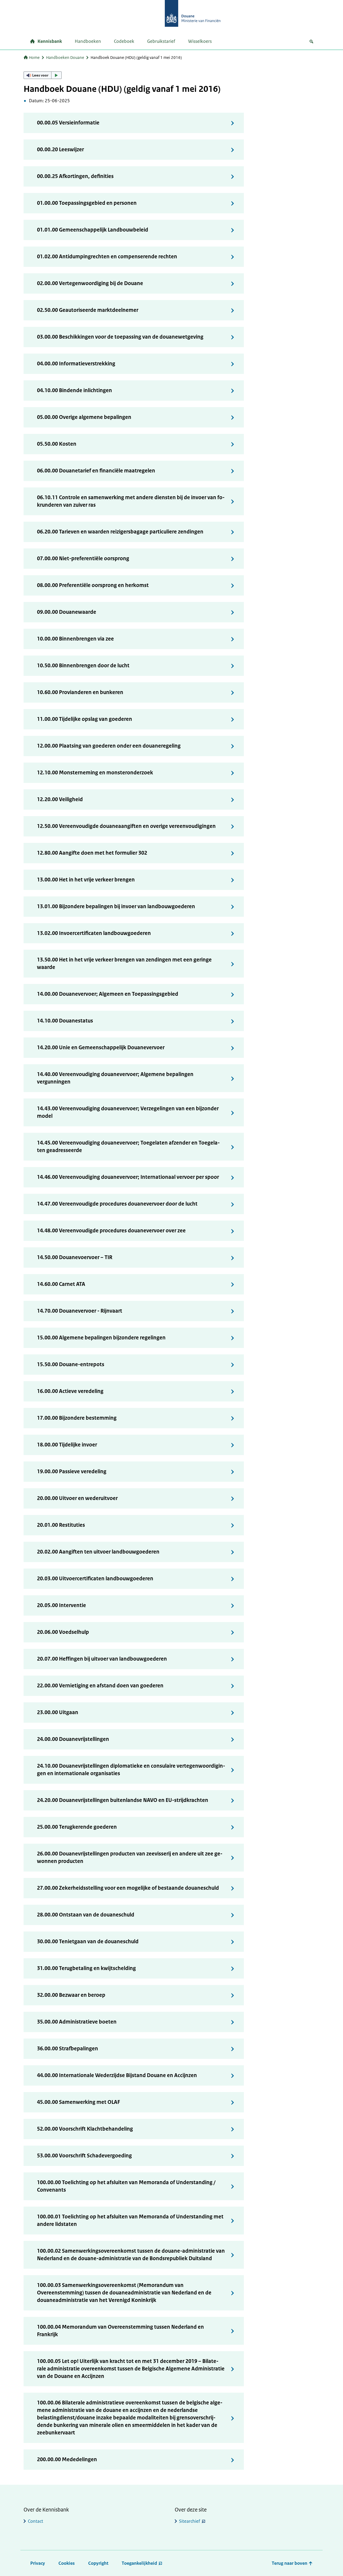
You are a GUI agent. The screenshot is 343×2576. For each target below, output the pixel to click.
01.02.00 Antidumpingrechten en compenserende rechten (107, 257)
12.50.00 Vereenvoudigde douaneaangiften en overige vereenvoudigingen (126, 826)
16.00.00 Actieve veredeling (70, 1391)
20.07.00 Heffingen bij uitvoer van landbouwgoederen (102, 1659)
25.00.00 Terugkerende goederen (77, 1827)
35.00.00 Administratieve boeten (77, 2022)
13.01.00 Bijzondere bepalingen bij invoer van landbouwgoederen (116, 906)
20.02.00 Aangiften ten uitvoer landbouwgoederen (98, 1552)
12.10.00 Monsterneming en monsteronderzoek (95, 773)
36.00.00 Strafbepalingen (68, 2049)
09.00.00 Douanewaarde (67, 612)
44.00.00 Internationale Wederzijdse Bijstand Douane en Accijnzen (117, 2075)
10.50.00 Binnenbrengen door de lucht (83, 666)
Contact (36, 2521)
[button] (43, 75)
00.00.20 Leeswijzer (60, 149)
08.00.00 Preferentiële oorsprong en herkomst (93, 585)
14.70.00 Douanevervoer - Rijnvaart (80, 1311)
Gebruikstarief (161, 41)
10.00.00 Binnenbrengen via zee (75, 639)
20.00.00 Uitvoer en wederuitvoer (77, 1498)
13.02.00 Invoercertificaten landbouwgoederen (94, 933)
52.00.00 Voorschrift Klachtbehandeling (85, 2129)
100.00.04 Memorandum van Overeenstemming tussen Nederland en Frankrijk (120, 2331)
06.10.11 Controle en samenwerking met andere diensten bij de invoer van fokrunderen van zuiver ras (131, 501)
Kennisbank (50, 41)
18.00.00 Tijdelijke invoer (67, 1445)
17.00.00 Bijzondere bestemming (77, 1418)
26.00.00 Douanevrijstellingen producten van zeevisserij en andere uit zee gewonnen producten (130, 1857)
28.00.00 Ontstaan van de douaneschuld (86, 1915)
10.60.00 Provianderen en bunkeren (80, 692)
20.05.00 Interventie (61, 1605)
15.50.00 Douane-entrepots (71, 1364)
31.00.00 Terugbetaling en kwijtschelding (86, 1968)
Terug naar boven (290, 2563)
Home (34, 57)
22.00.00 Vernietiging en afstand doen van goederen (100, 1686)
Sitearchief (190, 2521)
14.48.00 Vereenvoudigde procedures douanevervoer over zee (111, 1231)
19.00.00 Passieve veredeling (72, 1471)
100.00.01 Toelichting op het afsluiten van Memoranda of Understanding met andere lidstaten (130, 2220)
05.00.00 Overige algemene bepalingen (84, 417)
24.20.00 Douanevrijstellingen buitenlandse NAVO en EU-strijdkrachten (123, 1800)
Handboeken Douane (65, 57)
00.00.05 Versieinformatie (68, 123)
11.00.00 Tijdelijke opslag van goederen (85, 719)
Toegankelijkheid (139, 2563)
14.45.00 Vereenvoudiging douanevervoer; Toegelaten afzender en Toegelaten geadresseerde (128, 1147)
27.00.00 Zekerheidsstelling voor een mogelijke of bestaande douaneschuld (128, 1888)
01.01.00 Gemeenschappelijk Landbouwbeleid (93, 230)
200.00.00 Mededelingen (67, 2459)
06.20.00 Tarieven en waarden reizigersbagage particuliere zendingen (120, 532)
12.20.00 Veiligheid (60, 799)
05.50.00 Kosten (57, 444)
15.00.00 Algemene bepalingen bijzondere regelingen (101, 1338)
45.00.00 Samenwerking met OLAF (79, 2102)
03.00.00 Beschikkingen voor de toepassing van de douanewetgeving (120, 337)
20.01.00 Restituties (61, 1525)
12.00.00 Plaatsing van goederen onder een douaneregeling (109, 746)
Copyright (98, 2563)
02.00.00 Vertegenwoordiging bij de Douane (90, 283)
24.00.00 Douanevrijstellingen (73, 1739)
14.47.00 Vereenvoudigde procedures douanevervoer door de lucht (117, 1204)
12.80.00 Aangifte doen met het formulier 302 (92, 853)
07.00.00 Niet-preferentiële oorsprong (83, 558)
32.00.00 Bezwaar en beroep (71, 1995)
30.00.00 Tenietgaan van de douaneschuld (88, 1942)
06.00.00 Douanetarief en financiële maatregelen (96, 471)
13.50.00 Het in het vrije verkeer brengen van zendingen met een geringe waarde (124, 963)
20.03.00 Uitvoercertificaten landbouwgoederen (95, 1579)
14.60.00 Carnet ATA (61, 1284)
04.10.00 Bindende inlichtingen (74, 390)
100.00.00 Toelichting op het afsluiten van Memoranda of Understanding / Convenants (126, 2186)
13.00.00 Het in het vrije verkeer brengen (86, 880)
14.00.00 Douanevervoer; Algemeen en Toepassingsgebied (108, 994)
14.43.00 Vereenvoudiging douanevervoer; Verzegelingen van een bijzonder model (128, 1112)
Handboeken (88, 41)
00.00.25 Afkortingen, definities (75, 176)
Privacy (38, 2563)
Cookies (67, 2563)
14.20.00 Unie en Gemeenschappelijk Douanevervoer (101, 1048)
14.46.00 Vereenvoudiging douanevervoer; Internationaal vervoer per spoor (128, 1177)
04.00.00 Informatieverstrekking (76, 364)
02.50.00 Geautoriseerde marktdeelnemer (88, 310)
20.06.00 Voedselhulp (63, 1632)
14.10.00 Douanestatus (65, 1021)
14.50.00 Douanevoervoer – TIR (75, 1257)
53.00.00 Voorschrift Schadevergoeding (84, 2156)
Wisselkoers (200, 41)
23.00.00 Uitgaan (58, 1712)
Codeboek (124, 41)
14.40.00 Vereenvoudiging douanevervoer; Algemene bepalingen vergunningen (115, 1078)
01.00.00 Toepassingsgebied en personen (87, 203)
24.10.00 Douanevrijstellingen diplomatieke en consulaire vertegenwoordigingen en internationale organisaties (131, 1770)
